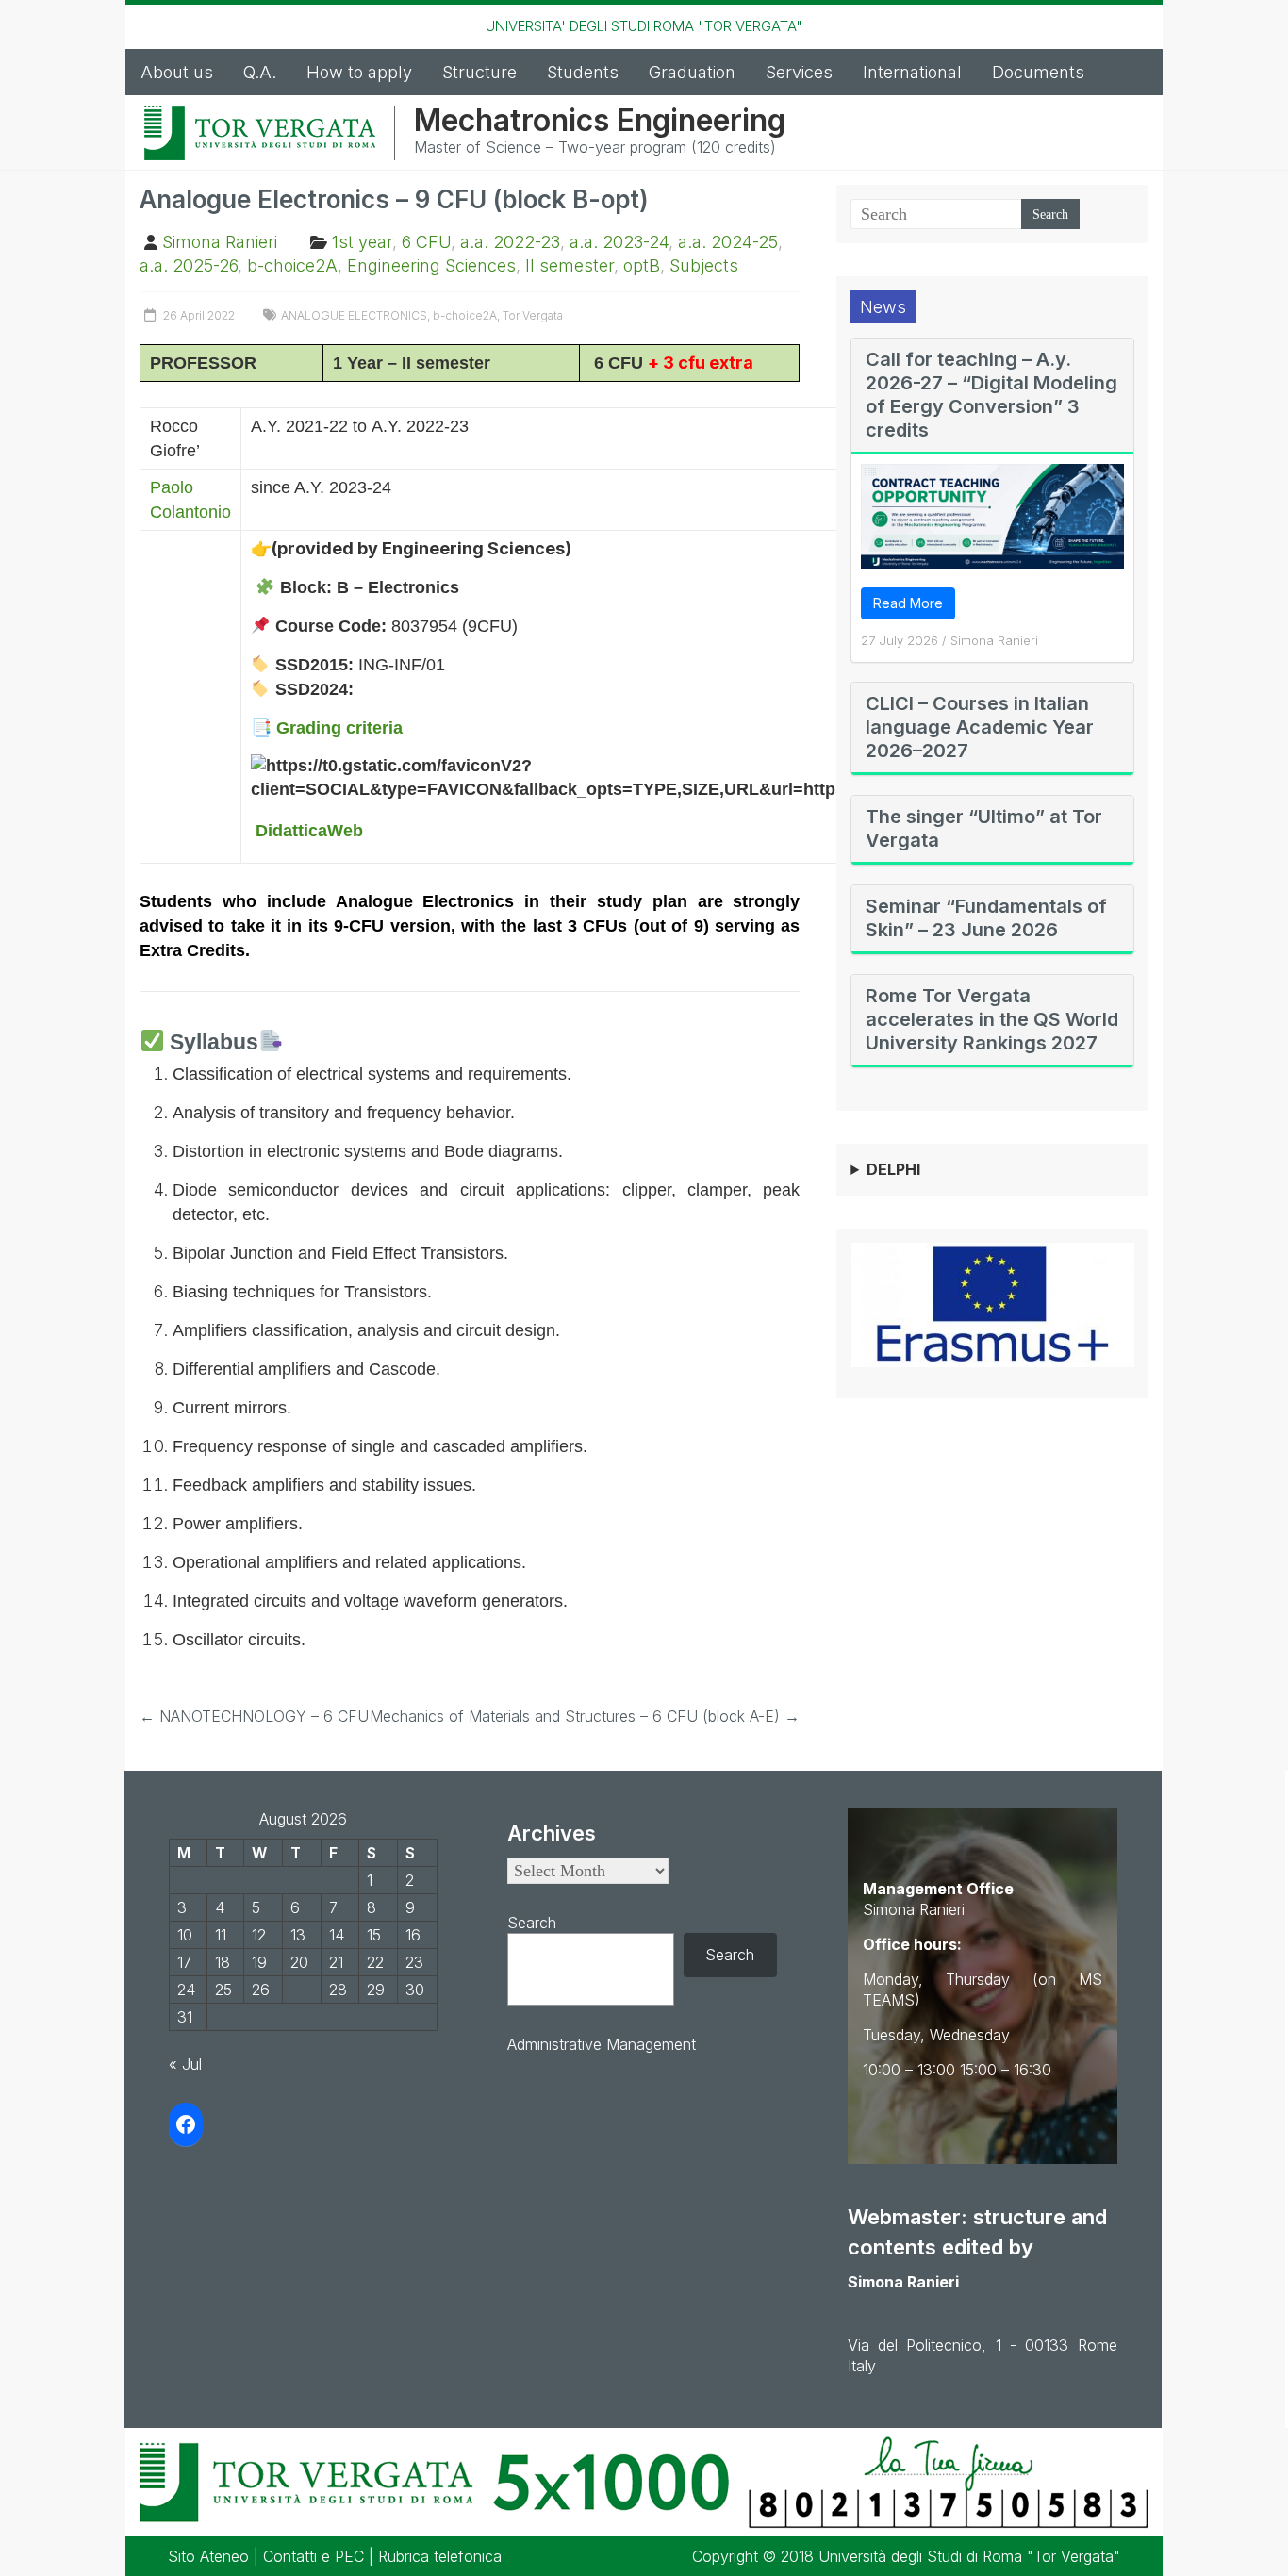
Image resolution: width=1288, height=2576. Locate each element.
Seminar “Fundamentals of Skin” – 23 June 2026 (986, 918)
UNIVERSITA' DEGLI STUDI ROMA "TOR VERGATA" (644, 26)
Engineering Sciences (431, 265)
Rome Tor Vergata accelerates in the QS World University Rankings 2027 (992, 1019)
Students (583, 72)
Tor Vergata (533, 315)
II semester (570, 265)
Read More (908, 603)
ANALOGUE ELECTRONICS (354, 315)
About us (177, 72)
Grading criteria (339, 728)
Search (532, 1923)
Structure (479, 72)
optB (642, 265)
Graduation (692, 72)
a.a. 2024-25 (728, 242)
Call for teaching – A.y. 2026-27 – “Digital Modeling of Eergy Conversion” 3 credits (991, 395)
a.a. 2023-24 (619, 242)
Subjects (704, 265)
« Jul (185, 2064)
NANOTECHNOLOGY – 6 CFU (254, 1716)
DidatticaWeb (309, 831)
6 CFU (426, 242)
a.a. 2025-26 (189, 265)
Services (799, 72)
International (912, 72)
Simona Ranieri (220, 242)
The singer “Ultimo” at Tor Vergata (984, 828)
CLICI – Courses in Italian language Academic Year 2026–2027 (980, 727)
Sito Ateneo (208, 2556)
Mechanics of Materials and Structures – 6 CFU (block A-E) (585, 1716)
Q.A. (260, 72)
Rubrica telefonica (440, 2556)
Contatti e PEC (314, 2556)
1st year (362, 242)
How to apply (359, 72)
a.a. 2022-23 (510, 242)
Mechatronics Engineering (600, 120)
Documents (1038, 72)
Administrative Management (602, 2044)
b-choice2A (292, 265)
